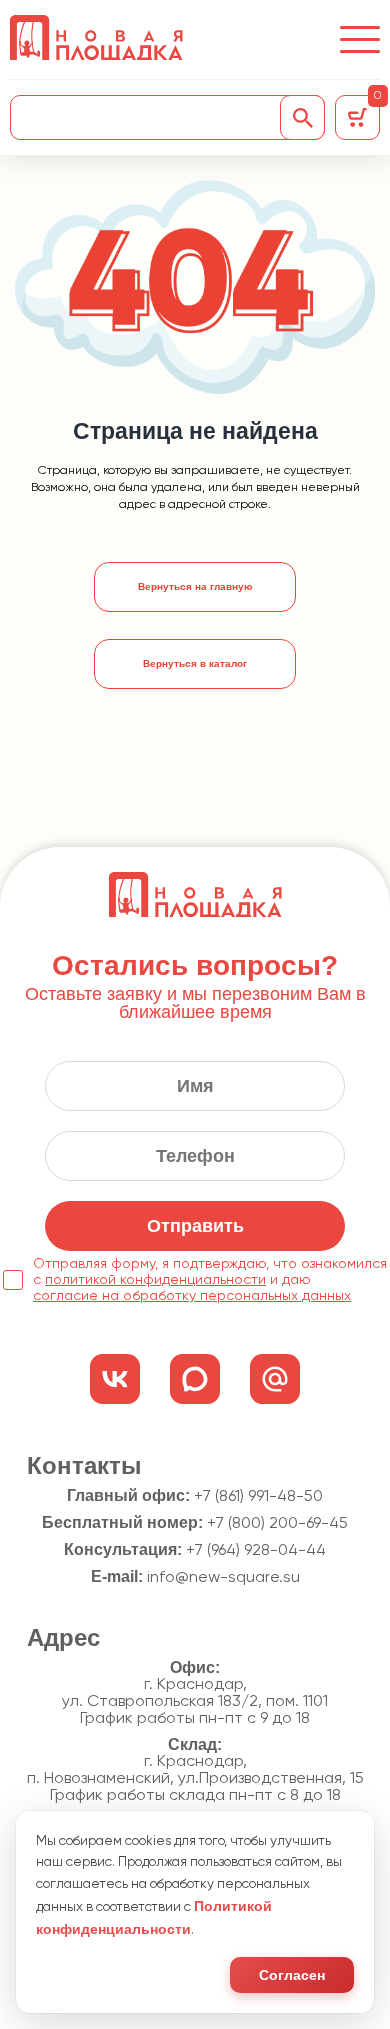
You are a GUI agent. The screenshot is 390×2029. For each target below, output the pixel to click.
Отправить (195, 1226)
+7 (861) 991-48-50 (258, 1497)
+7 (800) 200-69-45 (277, 1524)
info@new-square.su (223, 1578)
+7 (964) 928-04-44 (256, 1551)
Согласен (292, 1975)
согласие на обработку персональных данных (192, 1296)
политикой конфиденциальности (155, 1280)
